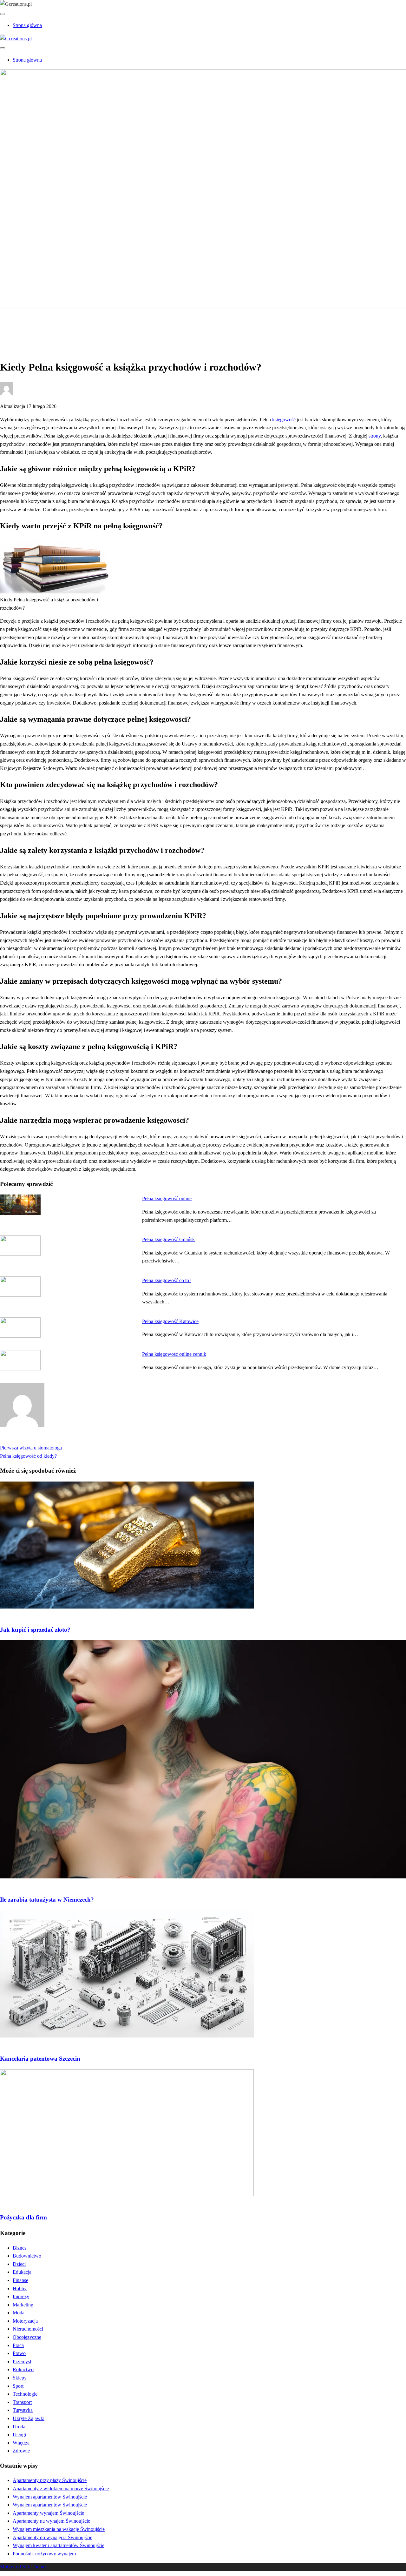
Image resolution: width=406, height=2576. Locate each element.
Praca (18, 2345)
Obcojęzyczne (27, 2337)
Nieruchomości (28, 2329)
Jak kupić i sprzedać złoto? (35, 1630)
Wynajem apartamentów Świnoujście (50, 2497)
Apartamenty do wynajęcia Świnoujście (52, 2537)
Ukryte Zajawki (29, 2418)
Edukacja (22, 2272)
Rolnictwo (23, 2369)
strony (375, 436)
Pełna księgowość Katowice (170, 1321)
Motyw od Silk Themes (24, 2567)
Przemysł (22, 2362)
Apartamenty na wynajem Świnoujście (51, 2521)
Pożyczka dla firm (23, 2217)
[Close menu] (3, 14)
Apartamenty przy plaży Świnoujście (50, 2480)
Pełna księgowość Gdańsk (168, 1239)
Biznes (20, 327)
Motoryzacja (25, 2321)
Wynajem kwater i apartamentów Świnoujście (59, 2545)
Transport (22, 2402)
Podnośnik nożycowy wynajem (44, 2554)
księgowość (284, 420)
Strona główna (27, 25)
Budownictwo (27, 2256)
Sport (18, 2386)
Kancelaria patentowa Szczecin (40, 2059)
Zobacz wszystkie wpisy (25, 1439)
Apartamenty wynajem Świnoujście (48, 2513)
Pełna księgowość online (167, 1198)
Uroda (19, 2427)
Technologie (25, 2394)
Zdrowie (21, 2451)
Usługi (19, 2435)
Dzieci (19, 2264)
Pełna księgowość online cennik (174, 1354)
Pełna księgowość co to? (167, 1280)
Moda (19, 2313)
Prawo (19, 2353)
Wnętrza (21, 2443)
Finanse (20, 2280)
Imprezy (21, 2296)
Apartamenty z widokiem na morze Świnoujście (61, 2489)
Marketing (23, 2305)
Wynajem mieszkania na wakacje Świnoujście (59, 2529)
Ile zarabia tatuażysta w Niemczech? (47, 1900)
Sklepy (20, 2378)
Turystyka (23, 2410)
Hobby (20, 2288)
